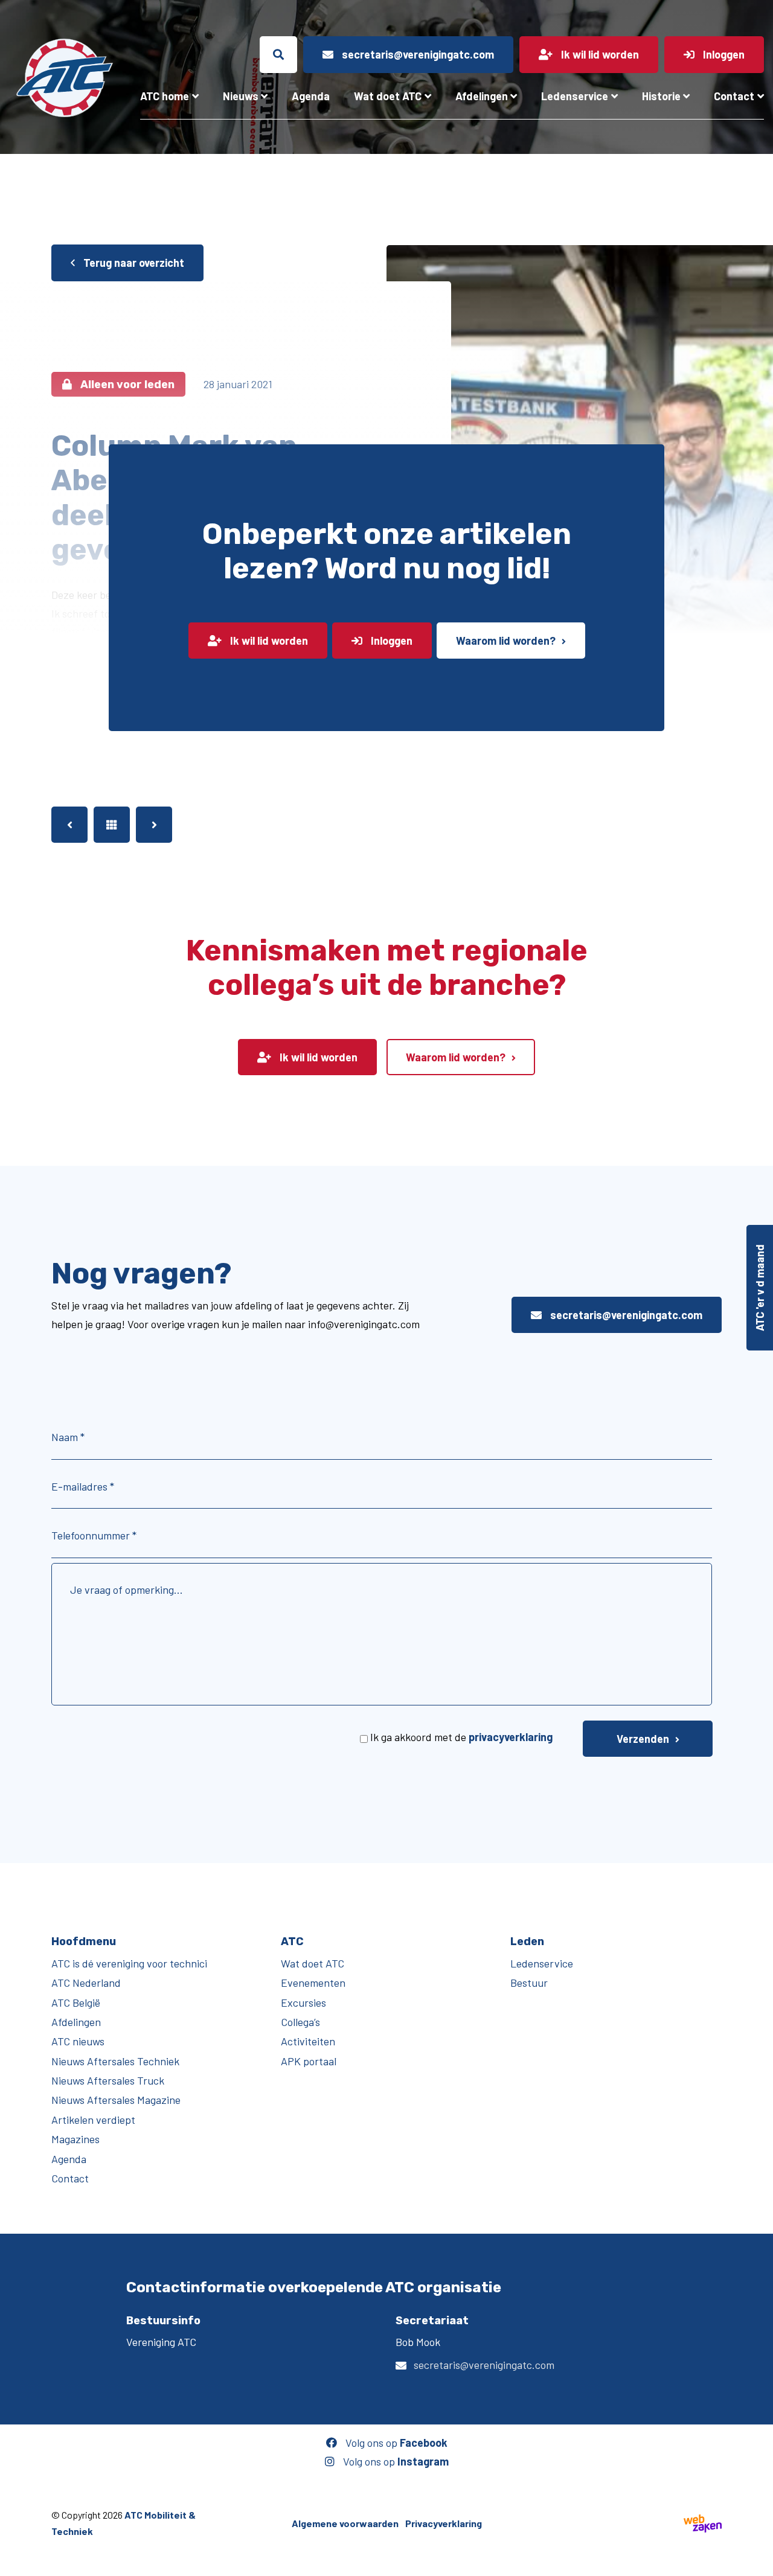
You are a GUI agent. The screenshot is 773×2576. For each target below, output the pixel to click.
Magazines (75, 2139)
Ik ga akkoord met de (461, 1737)
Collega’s (300, 2022)
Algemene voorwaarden (345, 2523)
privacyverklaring (511, 1737)
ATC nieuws (78, 2041)
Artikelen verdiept (93, 2120)
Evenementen (313, 1983)
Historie (661, 96)
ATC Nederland (86, 1983)
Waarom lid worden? (506, 641)
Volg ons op (395, 2443)
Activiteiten (308, 2041)
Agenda (311, 96)
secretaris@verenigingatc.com (625, 1315)
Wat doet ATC (388, 96)
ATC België (76, 2002)
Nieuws (241, 96)
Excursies (303, 2002)
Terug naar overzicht (133, 263)
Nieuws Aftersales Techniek (115, 2061)
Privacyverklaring (444, 2523)
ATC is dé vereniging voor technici (129, 1963)
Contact (734, 96)
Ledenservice (575, 96)
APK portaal (309, 2061)
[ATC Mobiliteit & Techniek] (64, 78)
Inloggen (390, 641)
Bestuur (529, 1983)
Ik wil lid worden (268, 641)
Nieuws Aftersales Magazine (116, 2100)
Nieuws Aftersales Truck (108, 2080)
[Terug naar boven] (758, 2561)
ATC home (165, 96)
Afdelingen (482, 96)
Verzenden (643, 1739)
